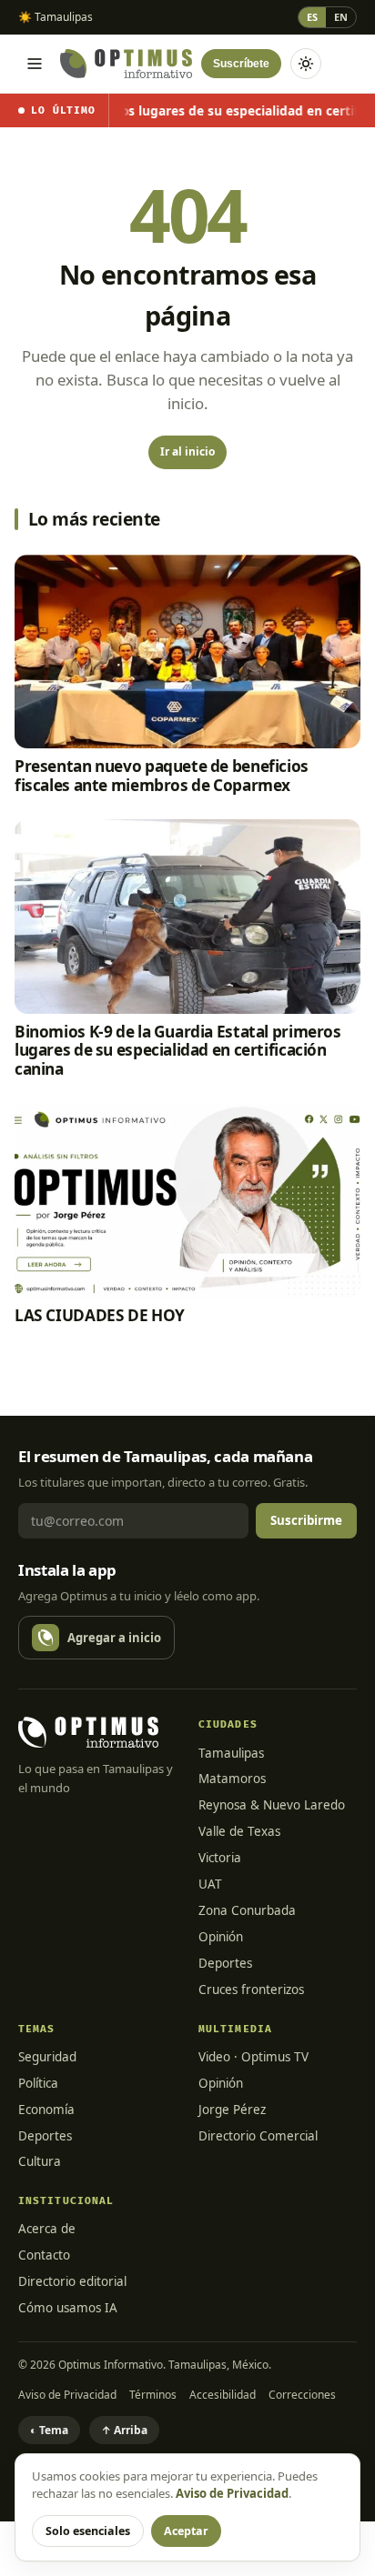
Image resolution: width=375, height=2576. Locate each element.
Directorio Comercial (258, 2136)
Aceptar (186, 2531)
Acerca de (47, 2229)
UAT (210, 1884)
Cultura (40, 2161)
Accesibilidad (223, 2395)
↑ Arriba (124, 2430)
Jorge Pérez (232, 2110)
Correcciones (302, 2395)
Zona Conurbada (247, 1910)
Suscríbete (241, 64)
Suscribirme (306, 1520)
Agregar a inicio (114, 1638)
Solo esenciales (88, 2531)
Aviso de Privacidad (67, 2395)
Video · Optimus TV (253, 2057)
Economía (46, 2110)
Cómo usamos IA (68, 2308)
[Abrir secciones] (35, 64)
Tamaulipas (231, 1753)
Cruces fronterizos (251, 1990)
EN (341, 17)
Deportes (225, 1963)
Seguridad (47, 2057)
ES (312, 17)
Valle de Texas (239, 1831)
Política (38, 2083)
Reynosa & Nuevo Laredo (272, 1805)
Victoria (220, 1858)
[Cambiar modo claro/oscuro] (306, 64)
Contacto (44, 2255)
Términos (153, 2395)
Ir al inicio (187, 451)
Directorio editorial (72, 2281)
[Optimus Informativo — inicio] (126, 64)
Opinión (221, 1937)
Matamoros (232, 1779)
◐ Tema (49, 2430)
